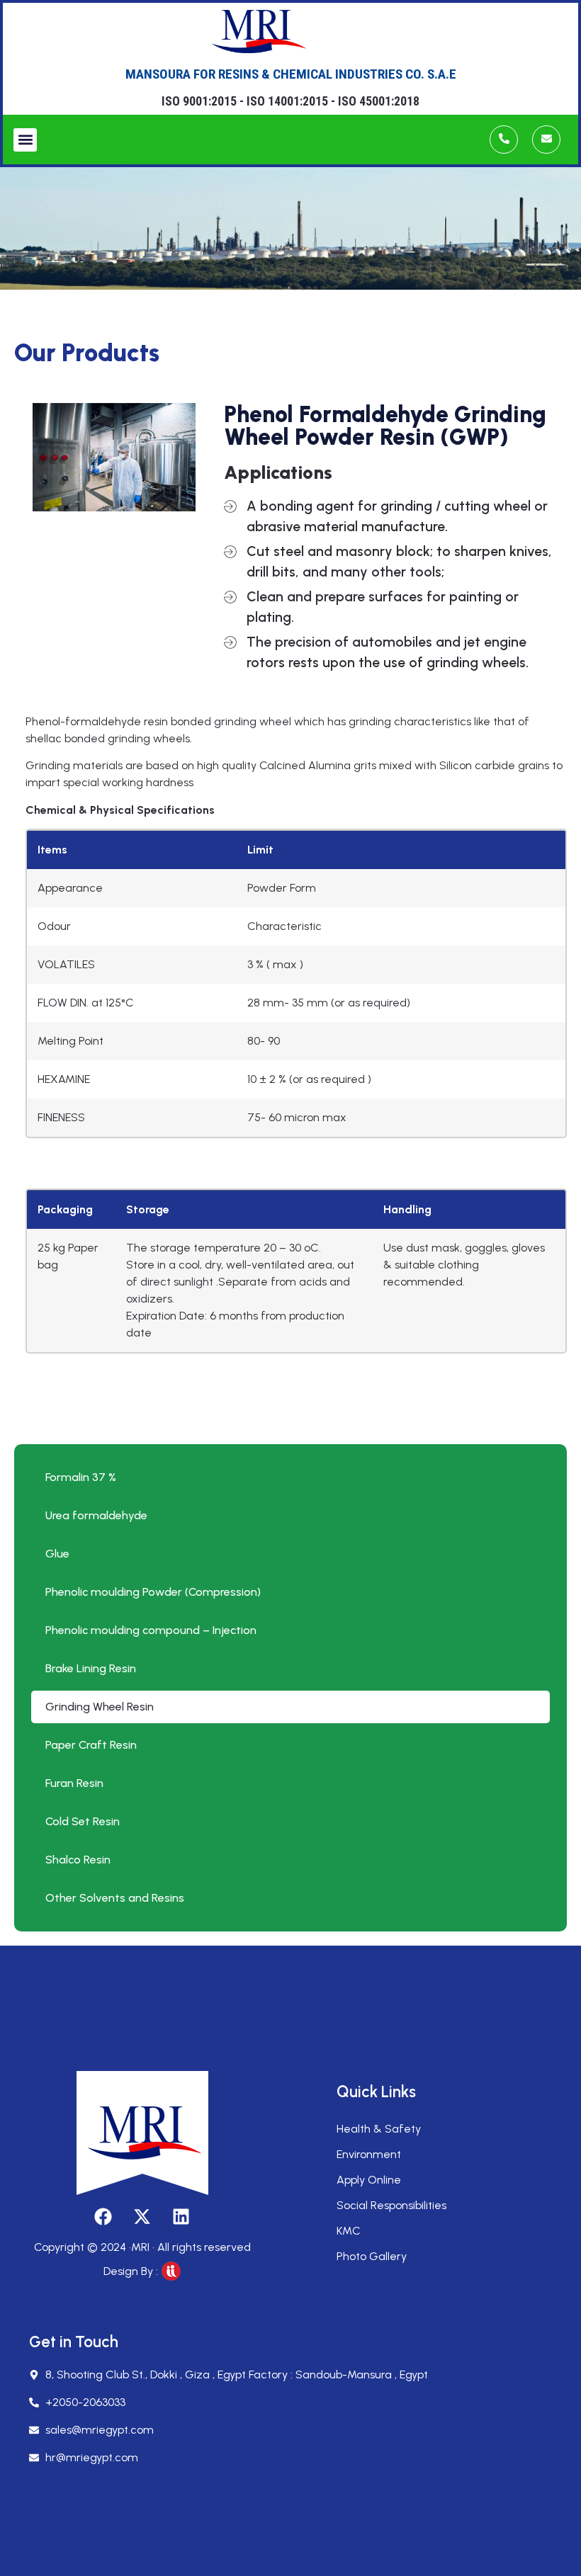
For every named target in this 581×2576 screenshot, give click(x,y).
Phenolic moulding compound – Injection (151, 1630)
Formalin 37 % (81, 1477)
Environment (369, 2154)
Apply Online (369, 2180)
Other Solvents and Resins (115, 1898)
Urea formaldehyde (96, 1515)
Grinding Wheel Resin (100, 1707)
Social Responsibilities (391, 2205)
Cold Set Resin (83, 1821)
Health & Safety (379, 2129)
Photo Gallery (372, 2256)
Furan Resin (74, 1783)
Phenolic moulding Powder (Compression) (153, 1592)
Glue (57, 1554)
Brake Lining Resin (91, 1668)
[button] (25, 140)
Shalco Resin (78, 1860)
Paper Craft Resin (91, 1745)
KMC (349, 2231)
